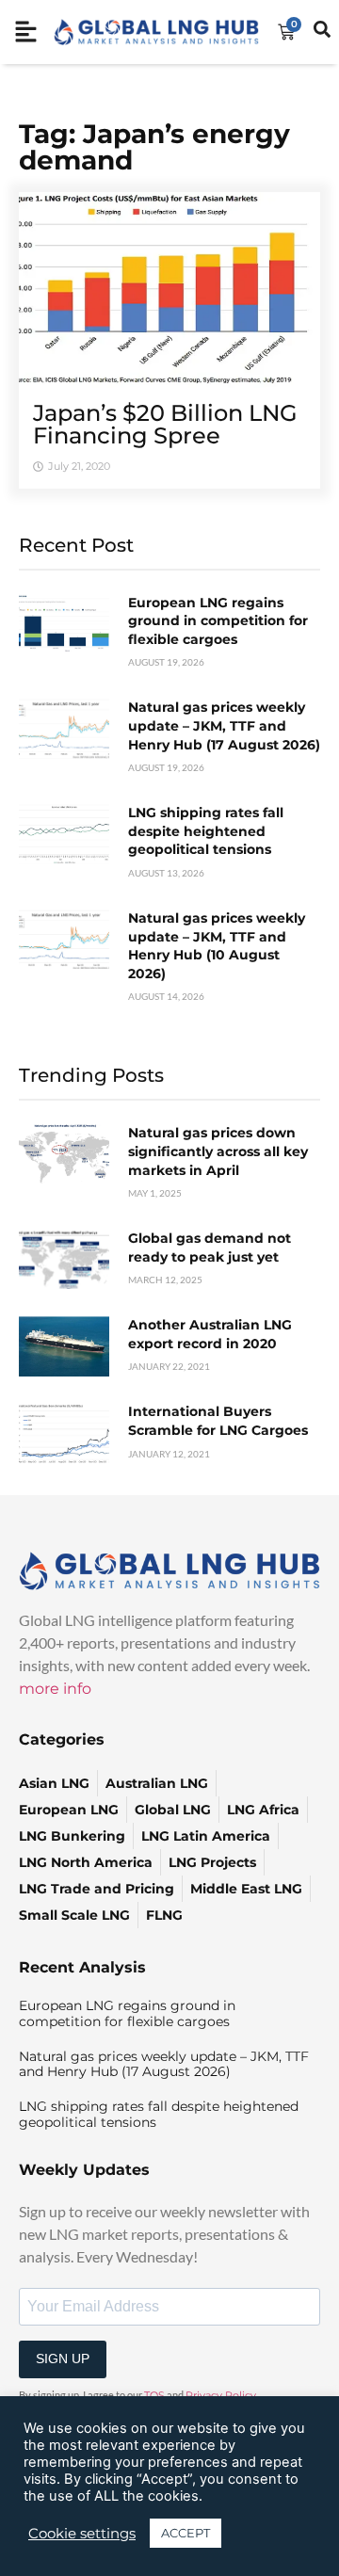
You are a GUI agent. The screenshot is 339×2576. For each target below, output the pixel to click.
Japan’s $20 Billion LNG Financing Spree (165, 424)
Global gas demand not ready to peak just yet (210, 1248)
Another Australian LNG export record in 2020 (210, 1334)
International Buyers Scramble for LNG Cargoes (218, 1421)
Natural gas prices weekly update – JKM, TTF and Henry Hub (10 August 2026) (217, 946)
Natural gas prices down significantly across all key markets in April (218, 1151)
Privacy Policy (221, 2395)
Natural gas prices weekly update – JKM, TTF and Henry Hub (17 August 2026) (224, 725)
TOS (154, 2395)
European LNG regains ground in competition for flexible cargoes (218, 621)
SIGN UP (63, 2359)
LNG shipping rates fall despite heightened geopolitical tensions (206, 831)
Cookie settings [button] (82, 2534)
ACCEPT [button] (186, 2533)
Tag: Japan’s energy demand (154, 147)
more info (55, 1689)
